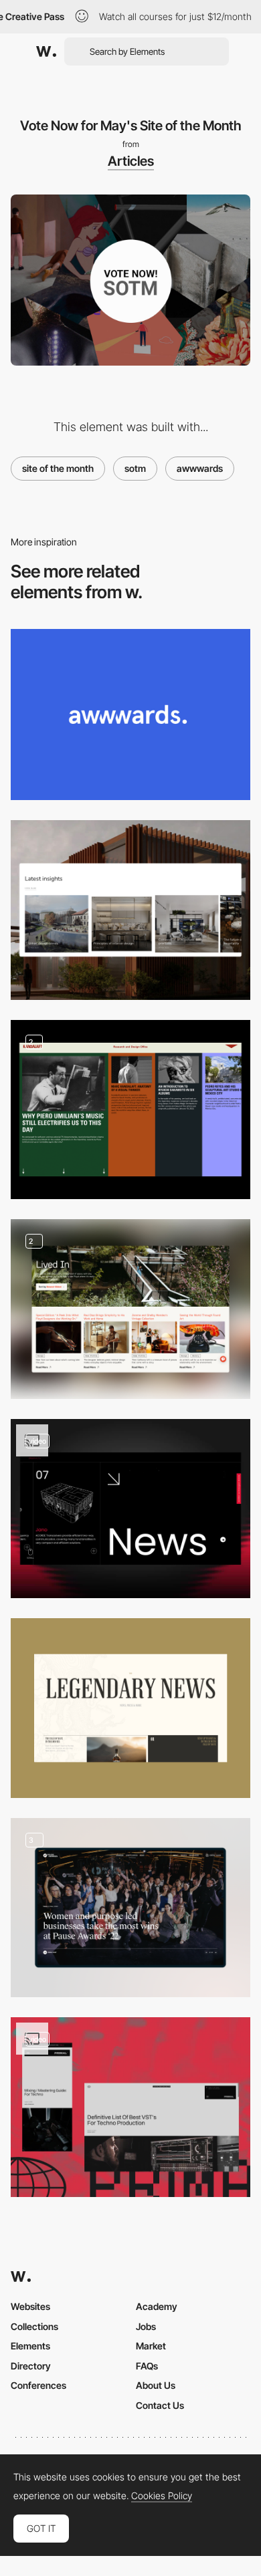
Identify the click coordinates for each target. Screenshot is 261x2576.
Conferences (38, 2385)
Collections (34, 2326)
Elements (30, 2346)
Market (151, 2346)
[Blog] (130, 910)
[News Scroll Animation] (130, 1509)
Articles (131, 161)
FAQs (147, 2366)
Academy (157, 2306)
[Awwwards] (46, 51)
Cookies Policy (162, 2496)
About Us (156, 2385)
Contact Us (160, 2405)
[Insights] (130, 2107)
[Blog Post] (130, 1908)
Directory (31, 2366)
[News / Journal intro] (130, 1110)
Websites (30, 2306)
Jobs (146, 2326)
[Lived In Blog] (130, 1309)
